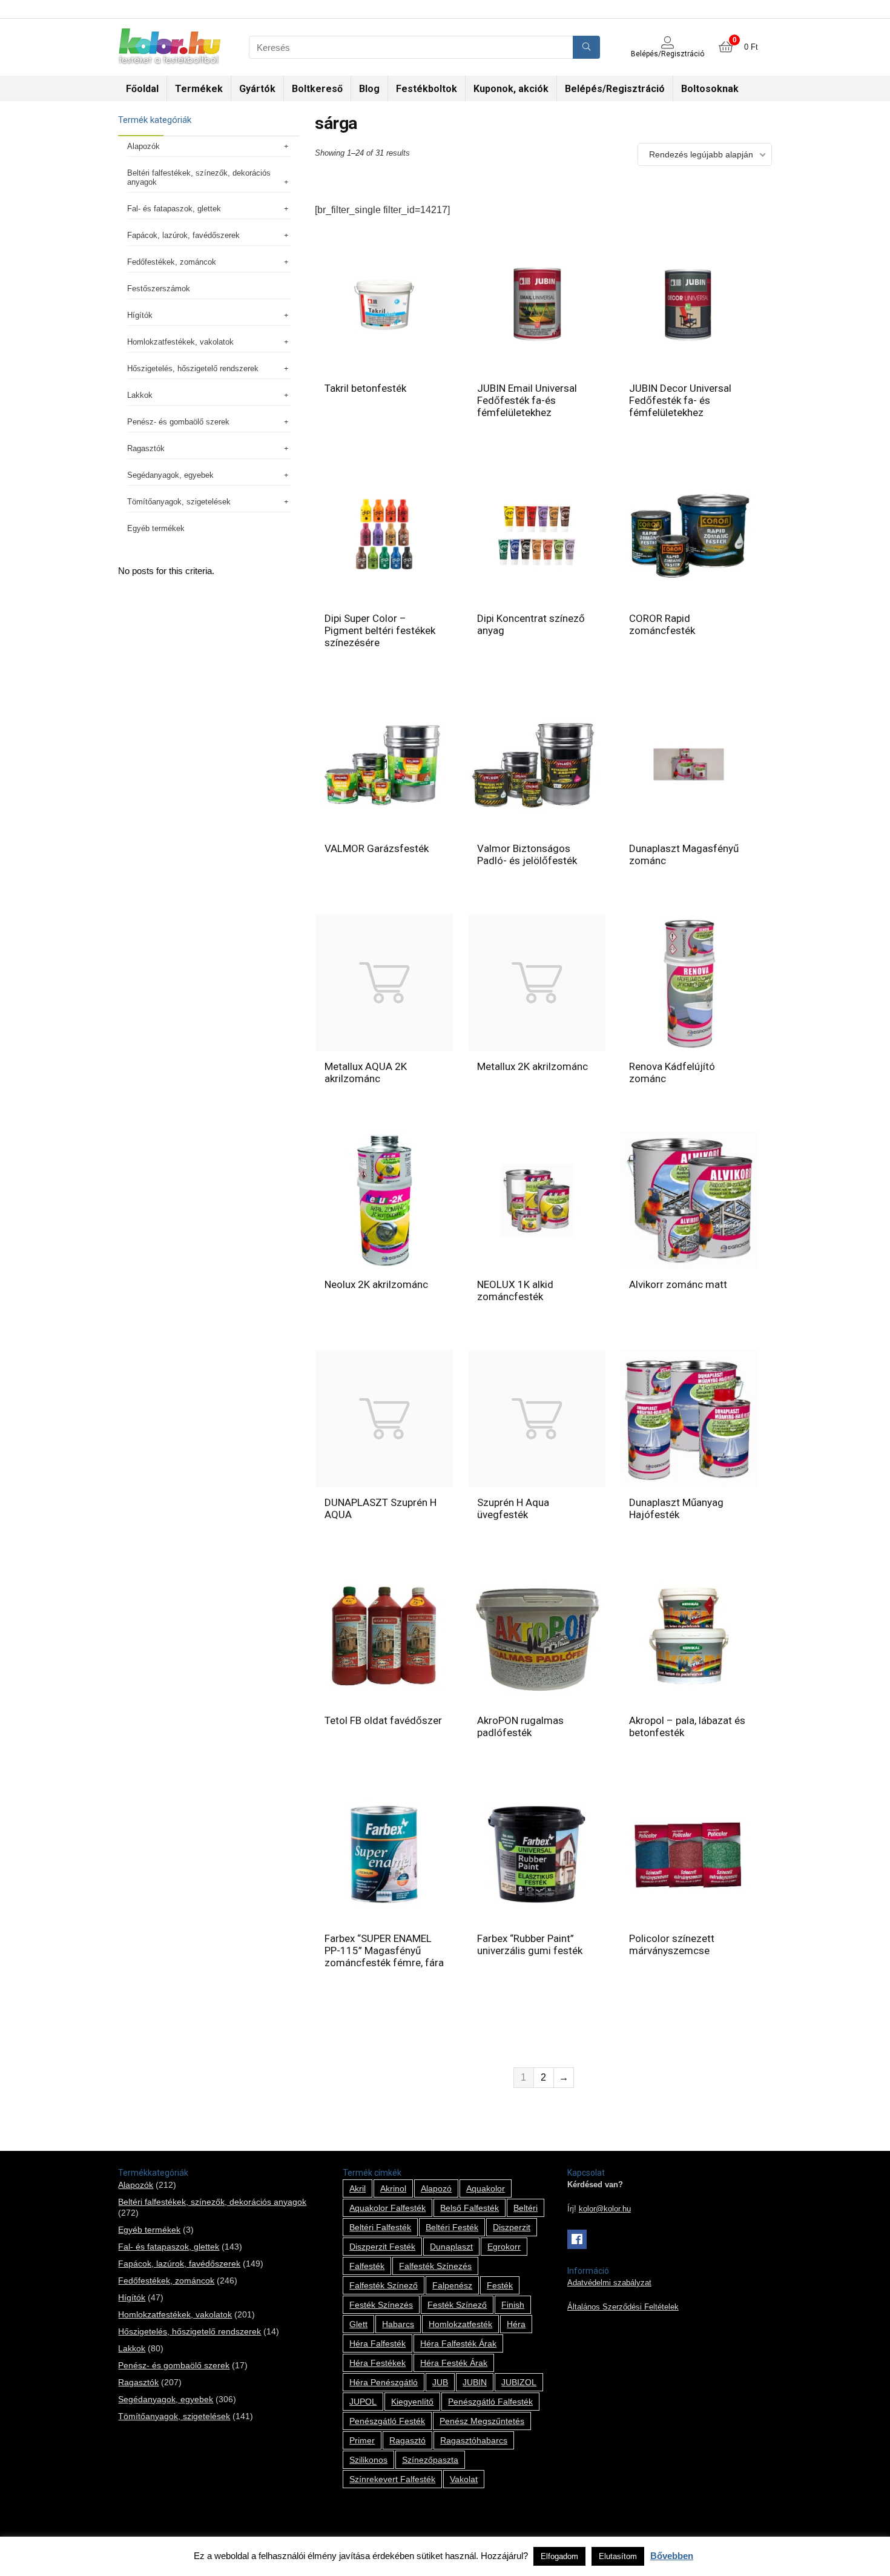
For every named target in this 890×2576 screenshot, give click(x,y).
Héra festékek (377, 2363)
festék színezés (381, 2305)
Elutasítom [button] (618, 2556)
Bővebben (672, 2556)
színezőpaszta (430, 2460)
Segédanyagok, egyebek (170, 475)
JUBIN (475, 2382)
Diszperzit (512, 2227)
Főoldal (142, 89)
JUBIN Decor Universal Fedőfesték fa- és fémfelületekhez (680, 400)
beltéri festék (452, 2227)
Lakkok (140, 395)
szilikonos (368, 2460)
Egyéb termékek (156, 528)
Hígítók (140, 315)
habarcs (398, 2324)
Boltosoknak (710, 89)
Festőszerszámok (159, 289)
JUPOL (363, 2402)
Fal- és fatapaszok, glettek (174, 209)
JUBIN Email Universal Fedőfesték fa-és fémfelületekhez (527, 400)
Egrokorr (504, 2247)
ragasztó (407, 2440)
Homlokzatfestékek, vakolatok (180, 342)
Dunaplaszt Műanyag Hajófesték (676, 1508)
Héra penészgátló (384, 2382)
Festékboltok (427, 89)
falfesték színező (384, 2285)
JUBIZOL (519, 2382)
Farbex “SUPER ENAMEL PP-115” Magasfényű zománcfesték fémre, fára (384, 1950)
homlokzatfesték (460, 2324)
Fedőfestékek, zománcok (172, 262)
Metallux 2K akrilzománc (532, 1066)
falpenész (452, 2285)
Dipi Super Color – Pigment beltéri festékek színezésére (380, 630)
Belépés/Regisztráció (615, 89)
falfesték (367, 2266)
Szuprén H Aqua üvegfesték (513, 1508)
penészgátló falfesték (490, 2402)
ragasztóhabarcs (474, 2440)
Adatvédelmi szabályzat (609, 2283)
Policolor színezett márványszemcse (672, 1944)
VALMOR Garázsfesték (377, 848)
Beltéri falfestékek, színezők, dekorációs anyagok (199, 177)
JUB (440, 2382)
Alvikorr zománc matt (678, 1284)
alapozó (436, 2188)
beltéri (526, 2208)
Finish (513, 2305)
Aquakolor (486, 2188)
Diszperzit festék (382, 2247)
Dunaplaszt (451, 2247)
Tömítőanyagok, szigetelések (179, 502)
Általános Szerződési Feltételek (623, 2307)
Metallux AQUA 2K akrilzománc (366, 1072)
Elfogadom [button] (559, 2556)
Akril (358, 2188)
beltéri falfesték (380, 2227)
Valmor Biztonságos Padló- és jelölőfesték (527, 854)
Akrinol (393, 2188)
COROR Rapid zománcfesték (662, 624)
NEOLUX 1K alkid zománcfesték (515, 1290)
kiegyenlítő (412, 2402)
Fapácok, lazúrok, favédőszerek (183, 235)
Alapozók (143, 146)
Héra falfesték (377, 2343)
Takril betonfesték (365, 388)
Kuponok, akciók (511, 89)
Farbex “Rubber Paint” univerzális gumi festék (530, 1944)
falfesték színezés (435, 2266)
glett (358, 2324)
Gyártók (257, 89)
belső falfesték (470, 2208)
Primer (362, 2440)
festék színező (457, 2305)
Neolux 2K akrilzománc (376, 1284)
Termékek (199, 89)
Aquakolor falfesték (387, 2208)
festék (500, 2285)
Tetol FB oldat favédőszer (383, 1720)
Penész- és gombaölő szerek (178, 422)
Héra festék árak (454, 2363)
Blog (369, 89)
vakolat (464, 2479)
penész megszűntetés (482, 2421)
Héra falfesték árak (458, 2343)
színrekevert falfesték (392, 2479)
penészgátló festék (387, 2421)
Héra (516, 2324)
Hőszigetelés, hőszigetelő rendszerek (193, 368)
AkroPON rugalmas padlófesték (520, 1726)
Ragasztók (146, 448)
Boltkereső (317, 89)
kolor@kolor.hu (605, 2209)
